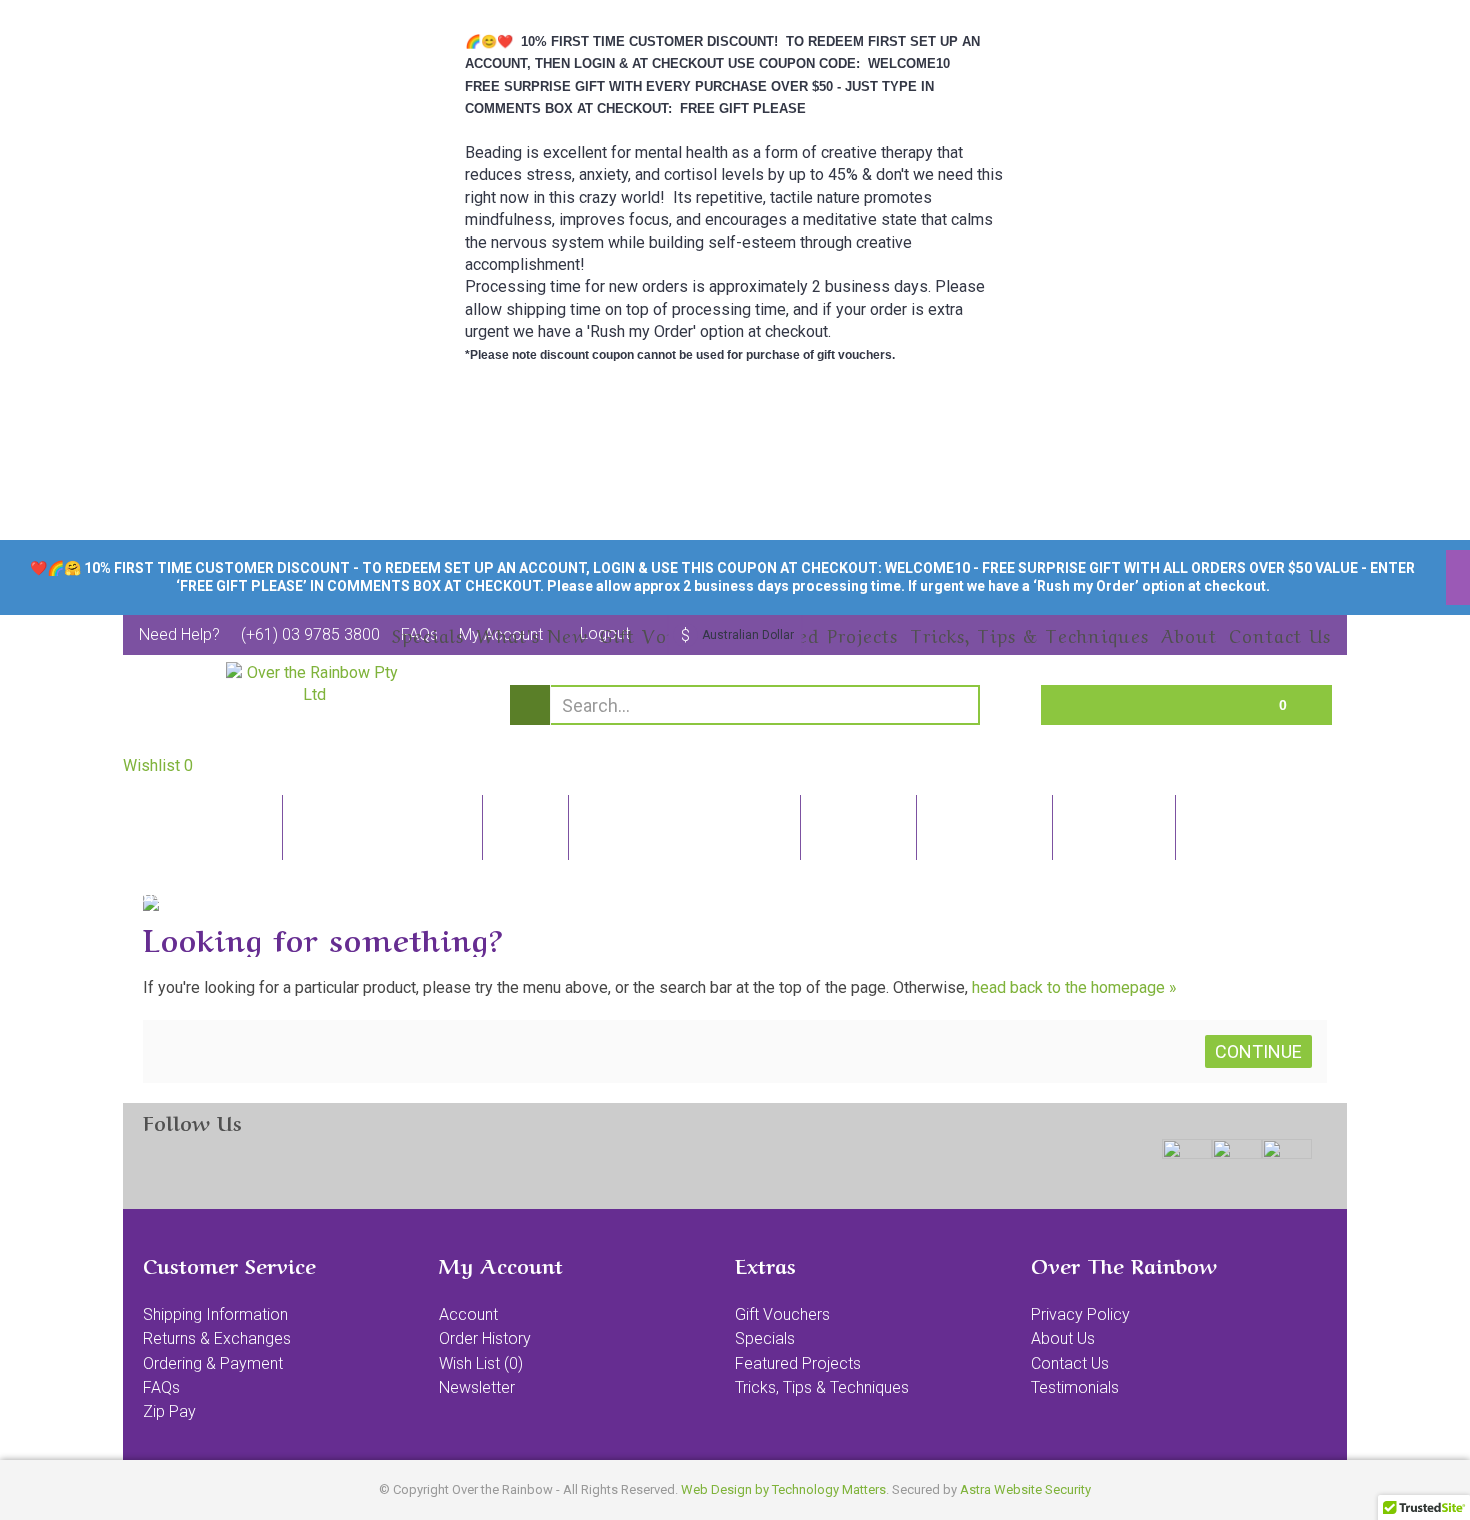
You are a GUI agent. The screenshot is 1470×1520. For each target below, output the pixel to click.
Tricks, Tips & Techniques (822, 1387)
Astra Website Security (1025, 1489)
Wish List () (481, 1363)
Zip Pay (169, 1411)
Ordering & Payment (213, 1363)
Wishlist (158, 765)
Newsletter (477, 1387)
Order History (485, 1338)
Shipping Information (215, 1314)
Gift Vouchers (782, 1314)
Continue (1258, 1051)
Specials (765, 1338)
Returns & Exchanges (217, 1338)
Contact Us (1070, 1363)
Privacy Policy (1080, 1314)
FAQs (161, 1387)
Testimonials (1075, 1387)
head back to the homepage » (1074, 987)
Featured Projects (798, 1363)
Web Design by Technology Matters (783, 1489)
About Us (1063, 1338)
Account (468, 1314)
